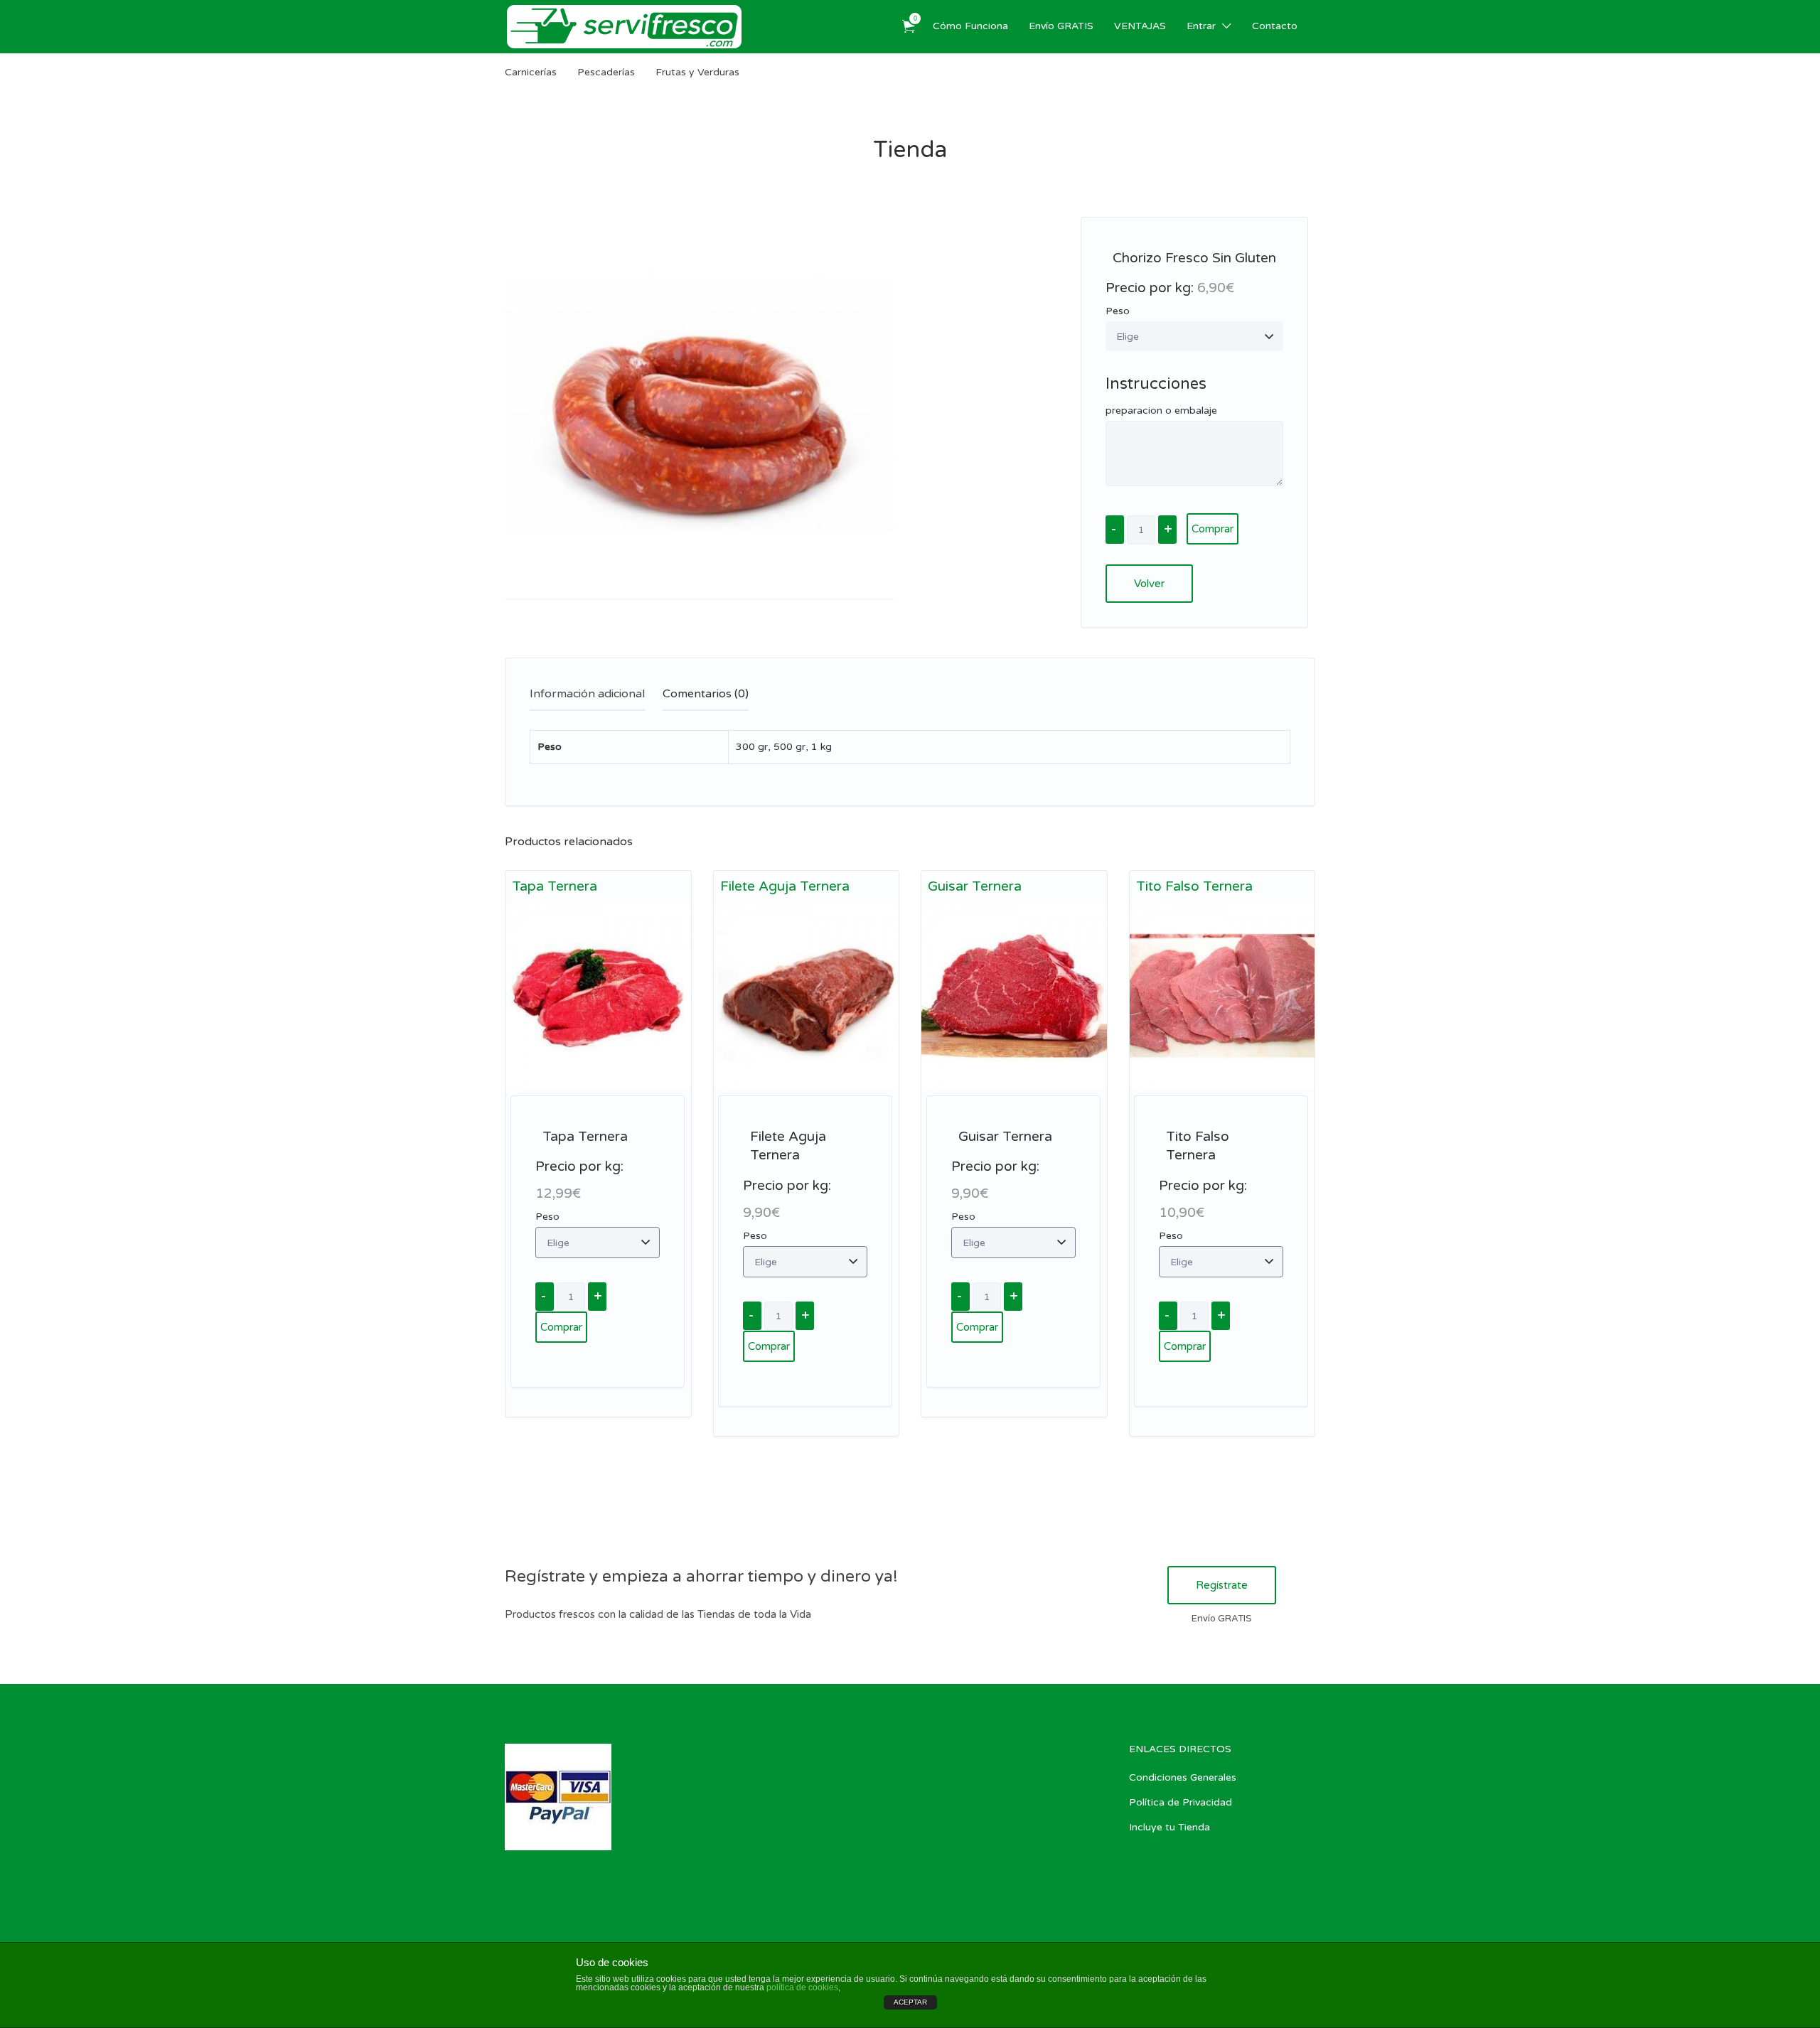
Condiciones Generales (1183, 1777)
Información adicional (587, 694)
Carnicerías (531, 72)
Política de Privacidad (1181, 1802)
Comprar (1213, 529)
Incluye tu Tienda (1169, 1827)
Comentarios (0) (706, 694)
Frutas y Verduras (697, 72)
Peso (1118, 311)
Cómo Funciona (970, 26)
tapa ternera (555, 886)
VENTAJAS (1140, 26)
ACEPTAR (910, 2002)
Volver (1149, 584)
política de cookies (802, 1987)
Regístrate (1222, 1585)
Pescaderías (606, 72)
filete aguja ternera (785, 886)
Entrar (1201, 26)
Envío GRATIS (1061, 26)
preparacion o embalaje (1161, 411)
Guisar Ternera (975, 886)
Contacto (1275, 26)
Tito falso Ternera (1194, 886)
